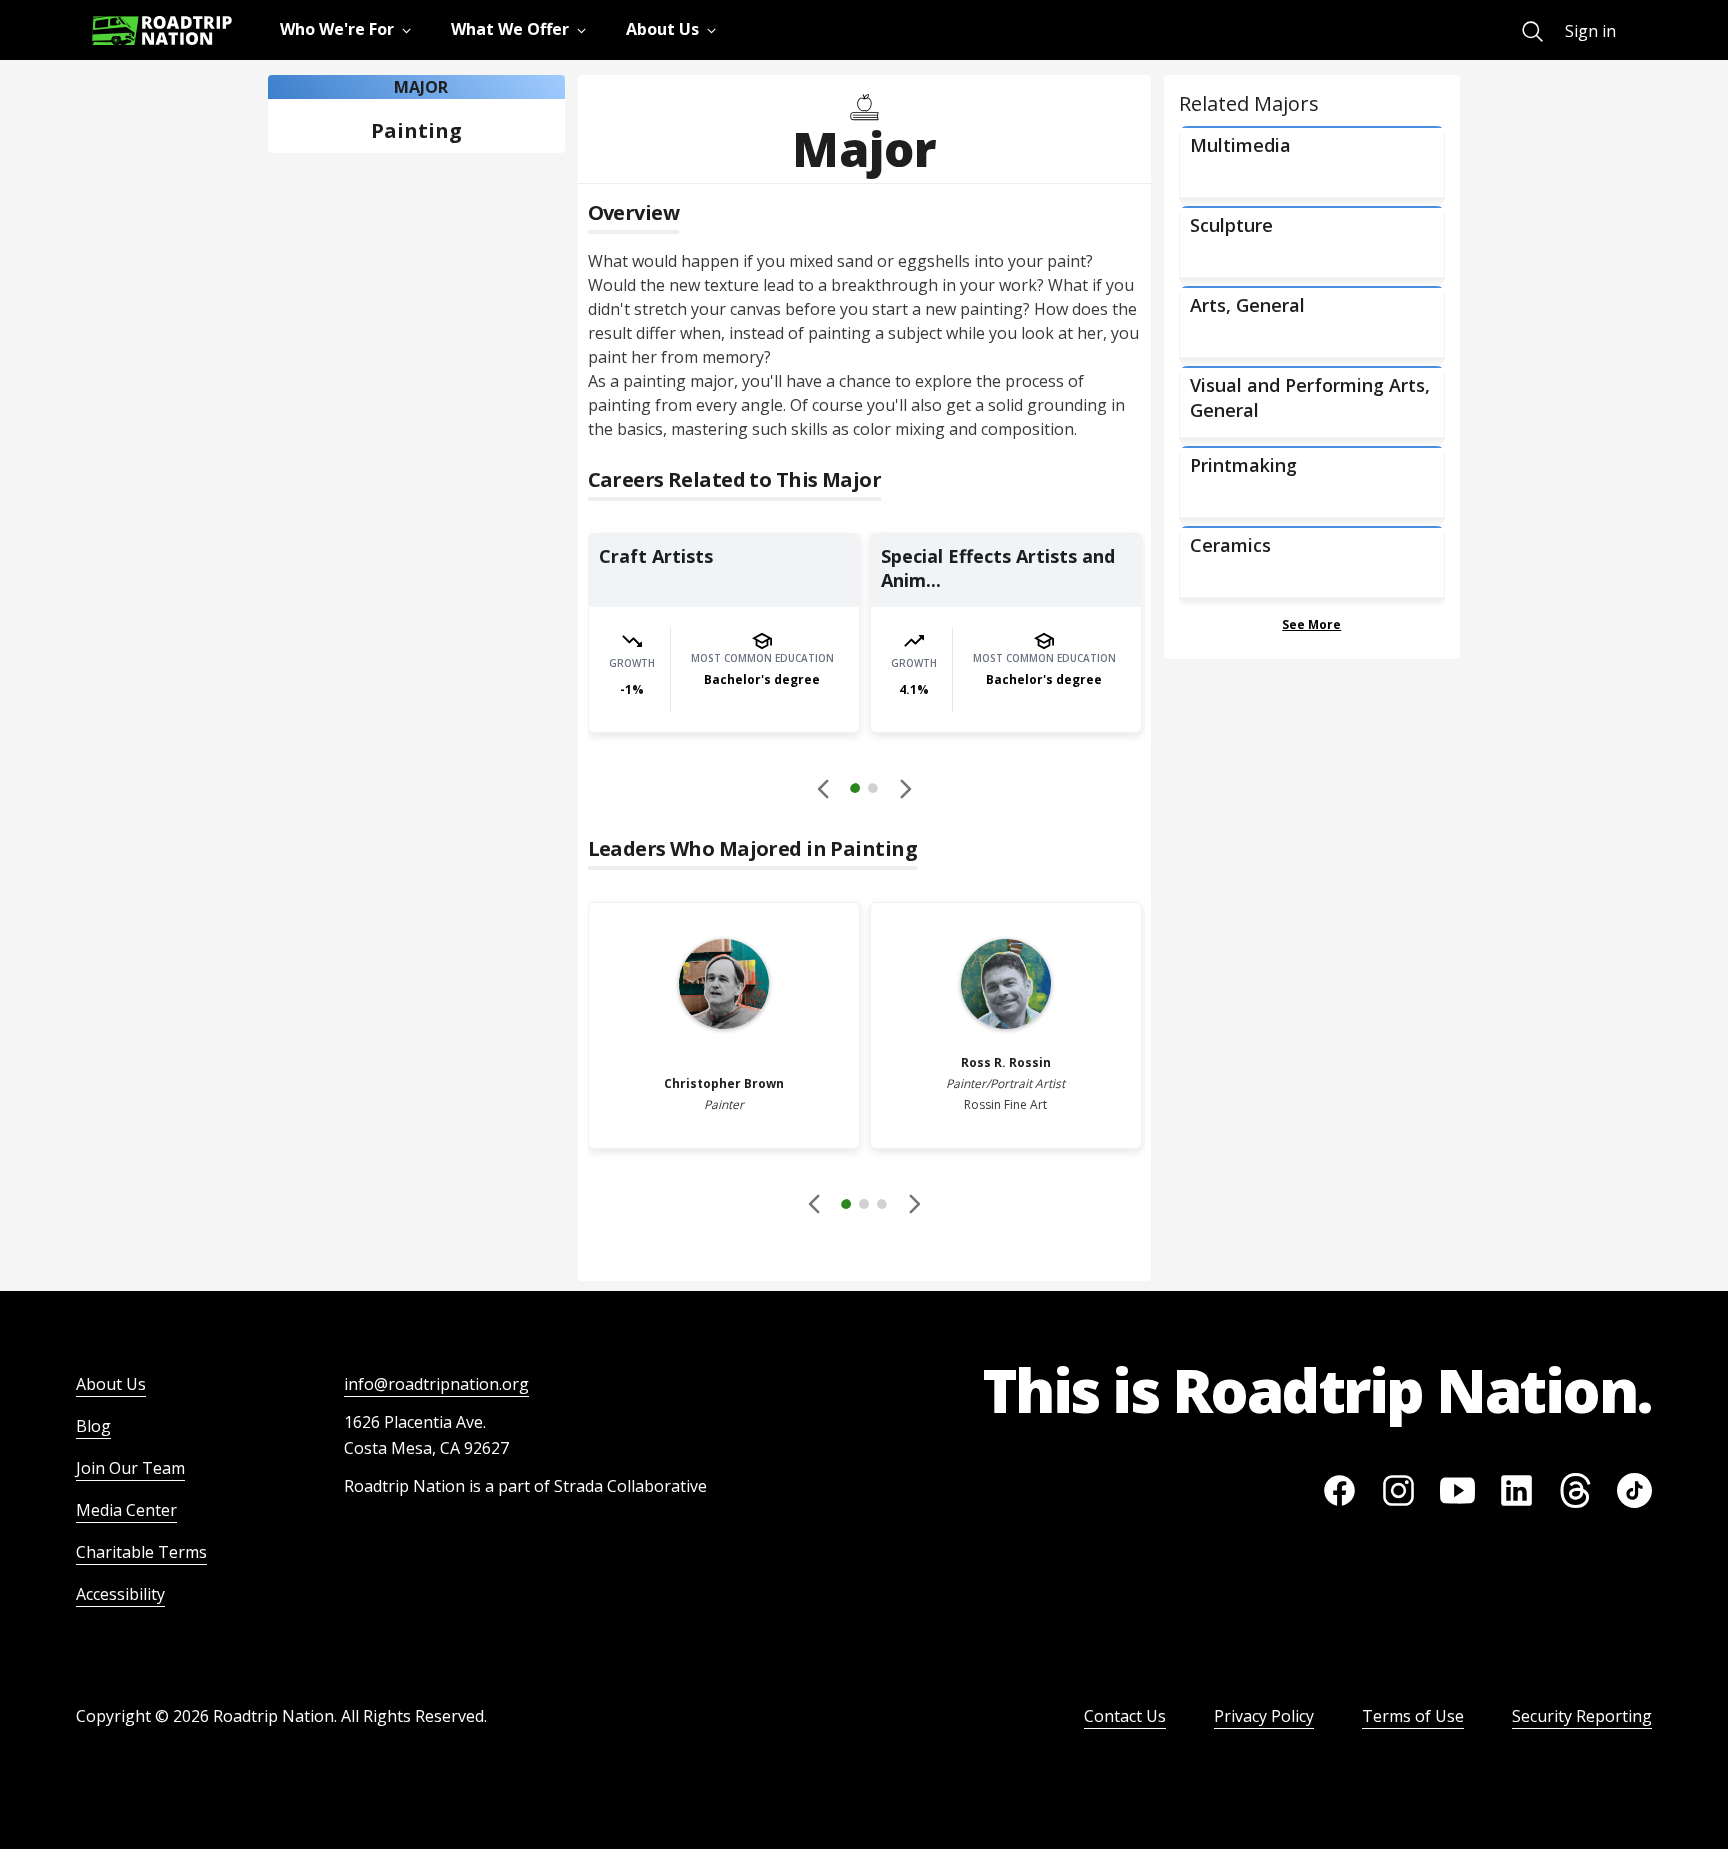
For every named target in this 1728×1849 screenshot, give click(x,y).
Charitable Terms (141, 1552)
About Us (111, 1384)
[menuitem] (1532, 31)
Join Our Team (130, 1468)
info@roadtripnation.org (436, 1384)
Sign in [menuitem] (1590, 31)
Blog (93, 1426)
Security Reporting (1582, 1716)
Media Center (126, 1510)
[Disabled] (824, 788)
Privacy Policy (1264, 1716)
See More (1311, 624)
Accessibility (120, 1594)
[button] (864, 791)
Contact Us (1125, 1716)
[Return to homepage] (162, 30)
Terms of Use (1413, 1716)
